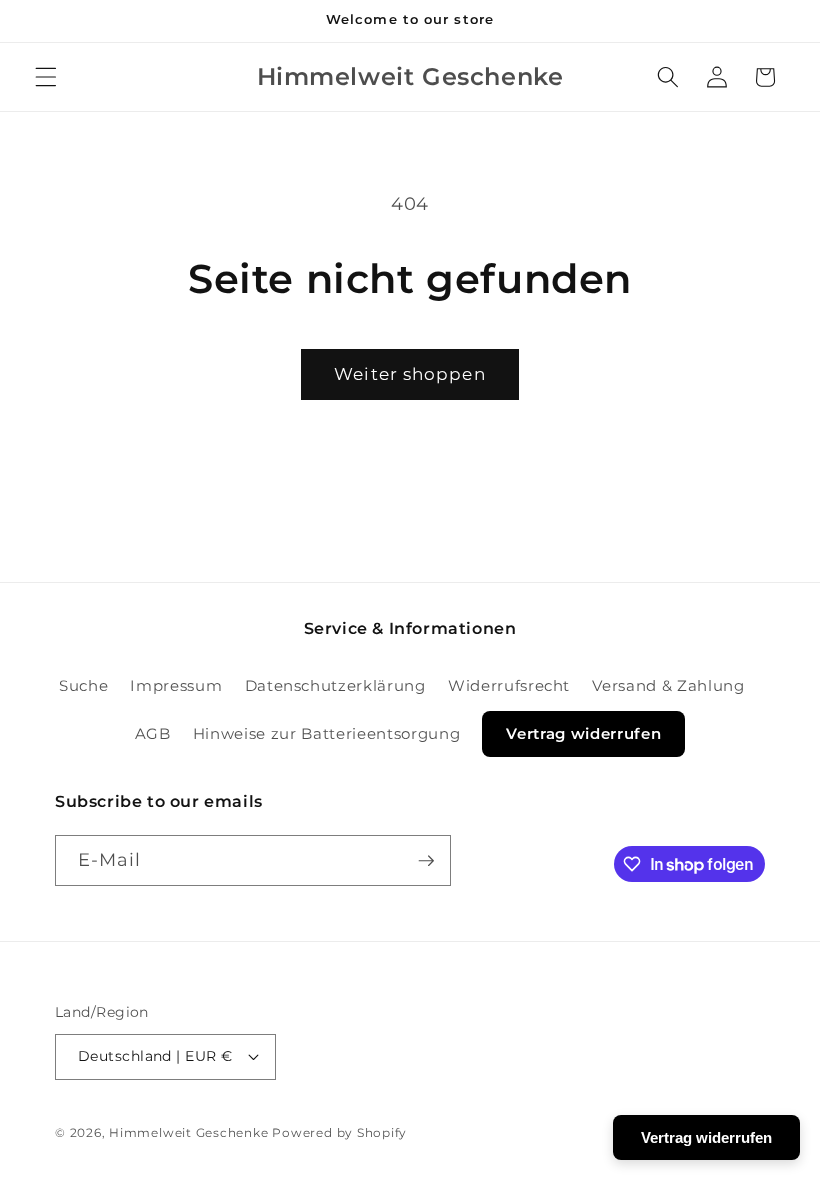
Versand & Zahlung (668, 685)
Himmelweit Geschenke (188, 1132)
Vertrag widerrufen (583, 733)
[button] (46, 77)
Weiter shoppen (409, 374)
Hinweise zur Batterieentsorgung (326, 733)
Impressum (176, 685)
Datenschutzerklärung (335, 685)
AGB (153, 733)
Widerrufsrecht (509, 685)
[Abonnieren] (426, 861)
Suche (83, 685)
